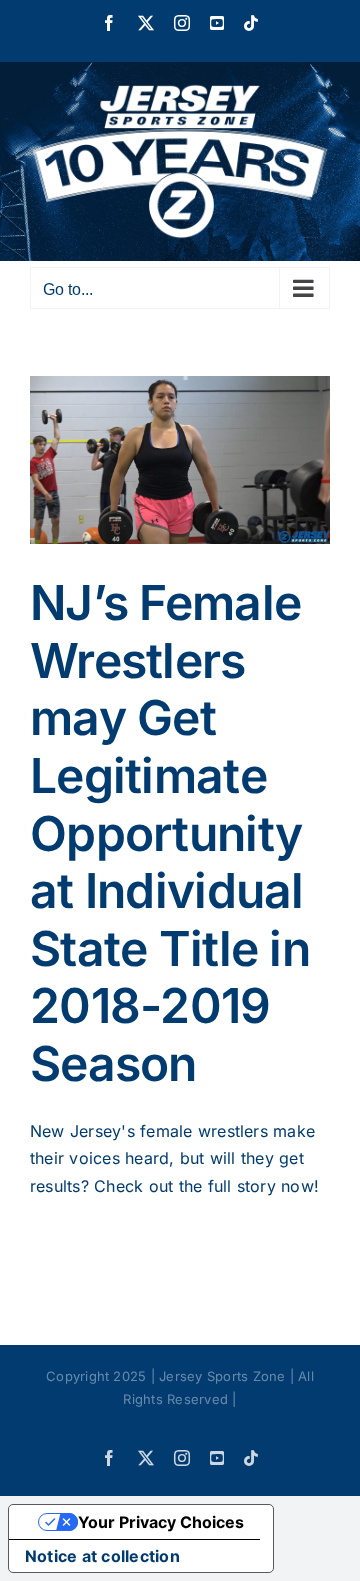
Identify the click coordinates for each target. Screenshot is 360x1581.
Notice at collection (102, 1556)
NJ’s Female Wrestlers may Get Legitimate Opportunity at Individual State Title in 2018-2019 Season (170, 833)
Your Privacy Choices (161, 1522)
